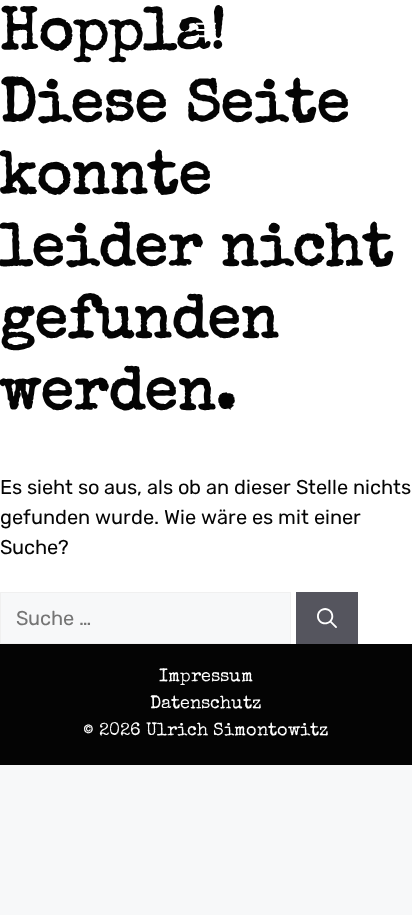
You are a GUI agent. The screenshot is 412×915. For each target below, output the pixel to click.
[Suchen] (327, 618)
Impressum (206, 677)
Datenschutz (206, 704)
